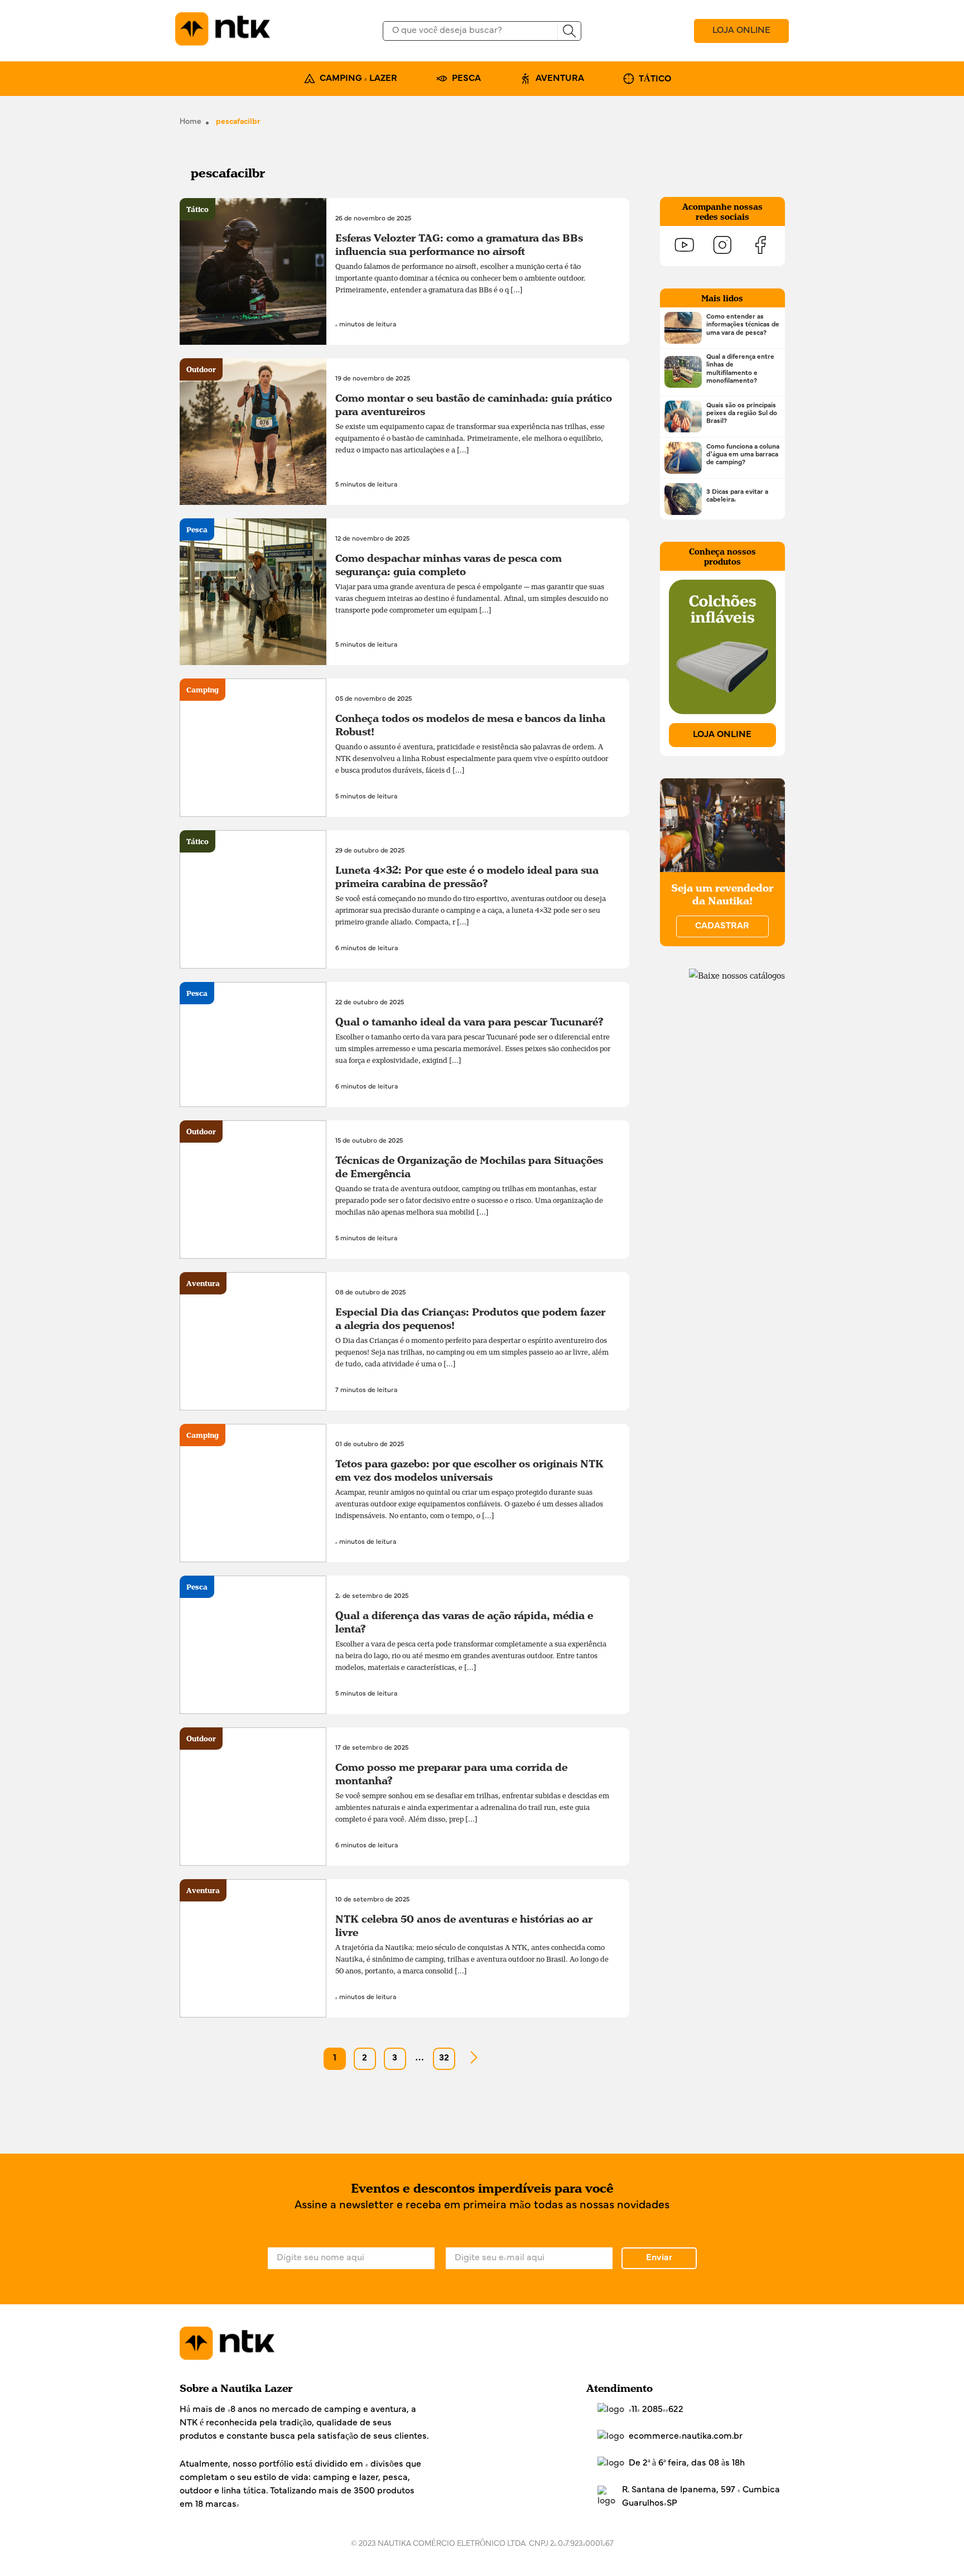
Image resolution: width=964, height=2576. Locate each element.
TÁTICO (655, 79)
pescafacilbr (238, 122)
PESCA (466, 79)
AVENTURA (560, 79)
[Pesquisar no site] (569, 31)
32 (444, 2058)
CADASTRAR (722, 926)
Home (191, 122)
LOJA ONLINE (741, 31)
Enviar (659, 2258)
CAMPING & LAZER (358, 79)
